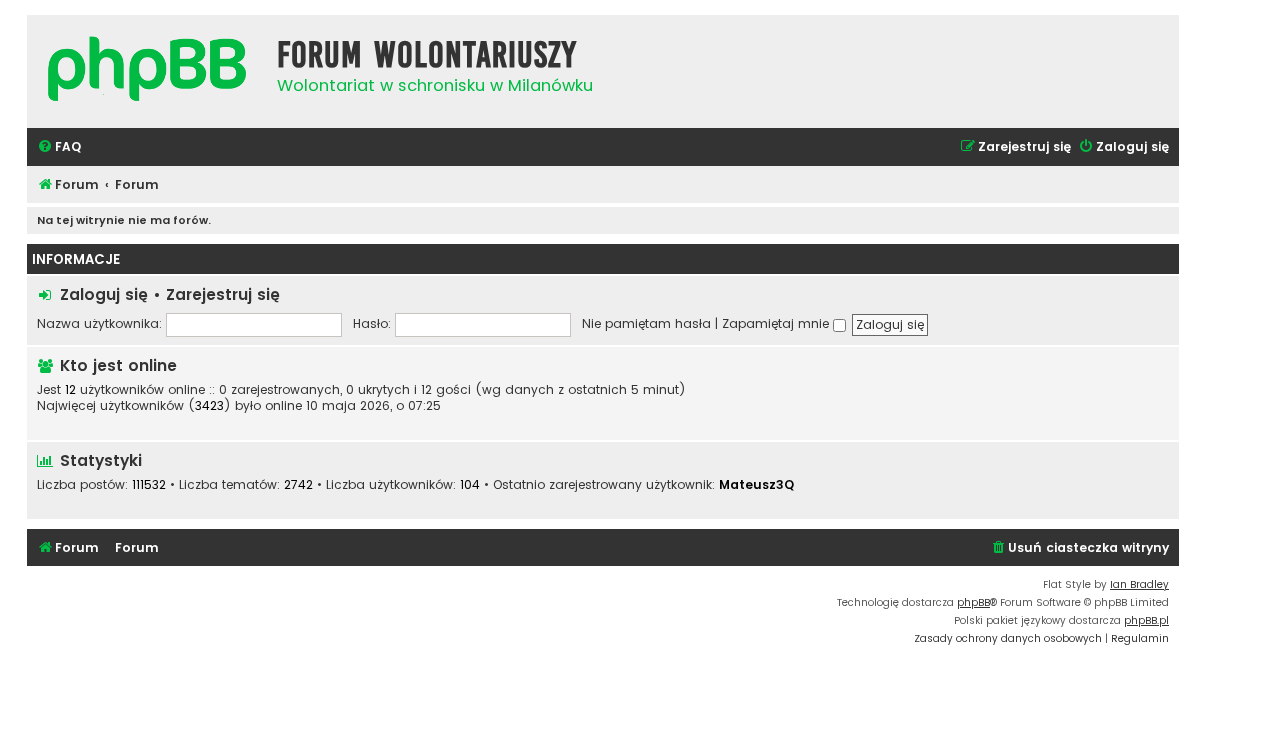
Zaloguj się (104, 294)
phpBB (973, 602)
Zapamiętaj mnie (777, 323)
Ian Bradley (1139, 584)
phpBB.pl (1146, 620)
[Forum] (147, 71)
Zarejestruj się (223, 294)
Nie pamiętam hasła (646, 323)
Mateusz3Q (756, 484)
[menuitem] (59, 147)
